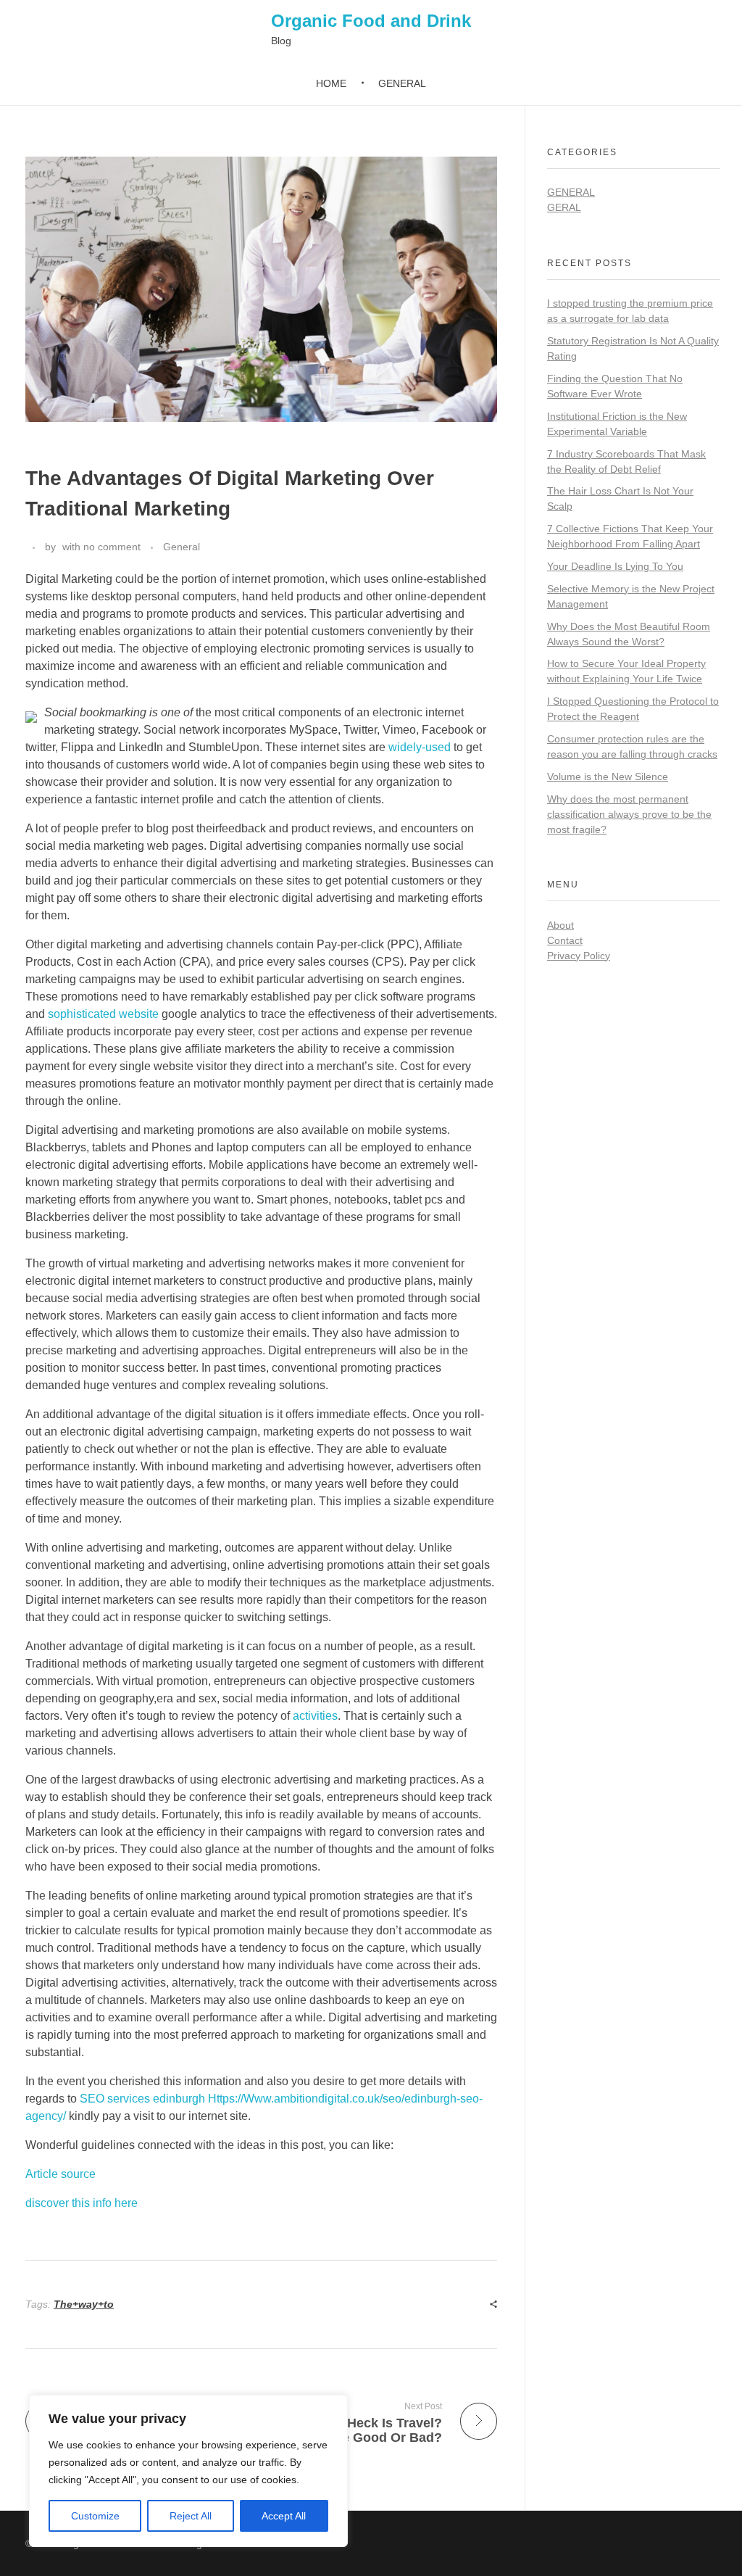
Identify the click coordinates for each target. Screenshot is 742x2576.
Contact (565, 940)
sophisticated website (103, 1014)
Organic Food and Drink (371, 21)
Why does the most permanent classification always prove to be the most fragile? (629, 814)
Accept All (284, 2516)
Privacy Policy (579, 956)
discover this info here (82, 2203)
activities (315, 1716)
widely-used (420, 747)
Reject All (191, 2516)
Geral (564, 207)
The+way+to (84, 2304)
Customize (95, 2516)
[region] (188, 2471)
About (560, 925)
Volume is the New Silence (608, 776)
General (182, 547)
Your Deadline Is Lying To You (615, 566)
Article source (61, 2174)
